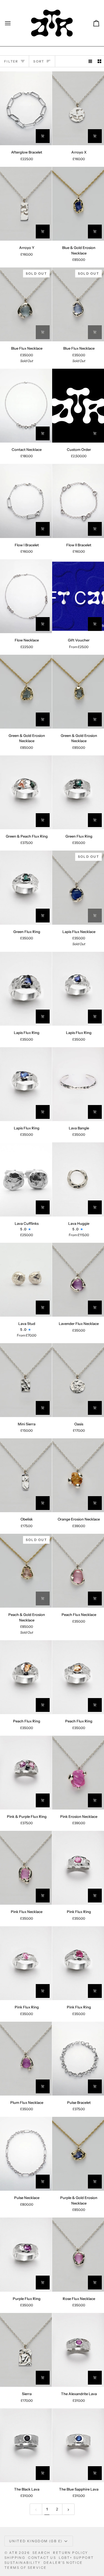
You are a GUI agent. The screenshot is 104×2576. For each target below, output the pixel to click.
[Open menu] (13, 23)
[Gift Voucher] (78, 596)
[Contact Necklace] (26, 406)
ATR (13, 2553)
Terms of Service (26, 2568)
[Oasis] (78, 1380)
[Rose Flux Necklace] (78, 2254)
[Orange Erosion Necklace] (78, 1475)
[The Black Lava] (26, 2445)
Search (41, 2553)
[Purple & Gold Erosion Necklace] (78, 2154)
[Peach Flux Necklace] (78, 1571)
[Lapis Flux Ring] (26, 989)
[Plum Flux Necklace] (26, 2059)
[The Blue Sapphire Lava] (78, 2445)
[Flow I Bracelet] (26, 501)
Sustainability (23, 2563)
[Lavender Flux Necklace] (78, 1280)
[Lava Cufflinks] (26, 1179)
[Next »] (68, 2509)
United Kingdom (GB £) (36, 2541)
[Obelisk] (26, 1475)
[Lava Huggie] (78, 1179)
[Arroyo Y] (26, 204)
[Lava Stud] (26, 1280)
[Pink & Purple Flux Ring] (26, 1773)
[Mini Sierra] (26, 1380)
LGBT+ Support (76, 2558)
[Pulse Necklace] (26, 2154)
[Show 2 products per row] (99, 61)
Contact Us (42, 2558)
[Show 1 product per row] (90, 61)
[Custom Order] (78, 406)
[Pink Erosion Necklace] (78, 1773)
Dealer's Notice (63, 2563)
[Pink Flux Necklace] (26, 1868)
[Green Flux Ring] (78, 792)
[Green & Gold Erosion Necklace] (26, 692)
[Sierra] (26, 2350)
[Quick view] (95, 2378)
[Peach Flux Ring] (26, 1677)
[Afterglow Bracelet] (26, 108)
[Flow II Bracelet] (78, 501)
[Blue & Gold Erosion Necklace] (78, 204)
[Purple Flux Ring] (26, 2254)
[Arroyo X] (78, 108)
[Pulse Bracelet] (78, 2059)
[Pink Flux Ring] (78, 1868)
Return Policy (70, 2553)
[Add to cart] (43, 136)
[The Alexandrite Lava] (78, 2350)
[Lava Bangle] (78, 1084)
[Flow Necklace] (26, 596)
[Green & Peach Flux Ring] (26, 792)
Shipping (15, 2558)
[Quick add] (95, 624)
